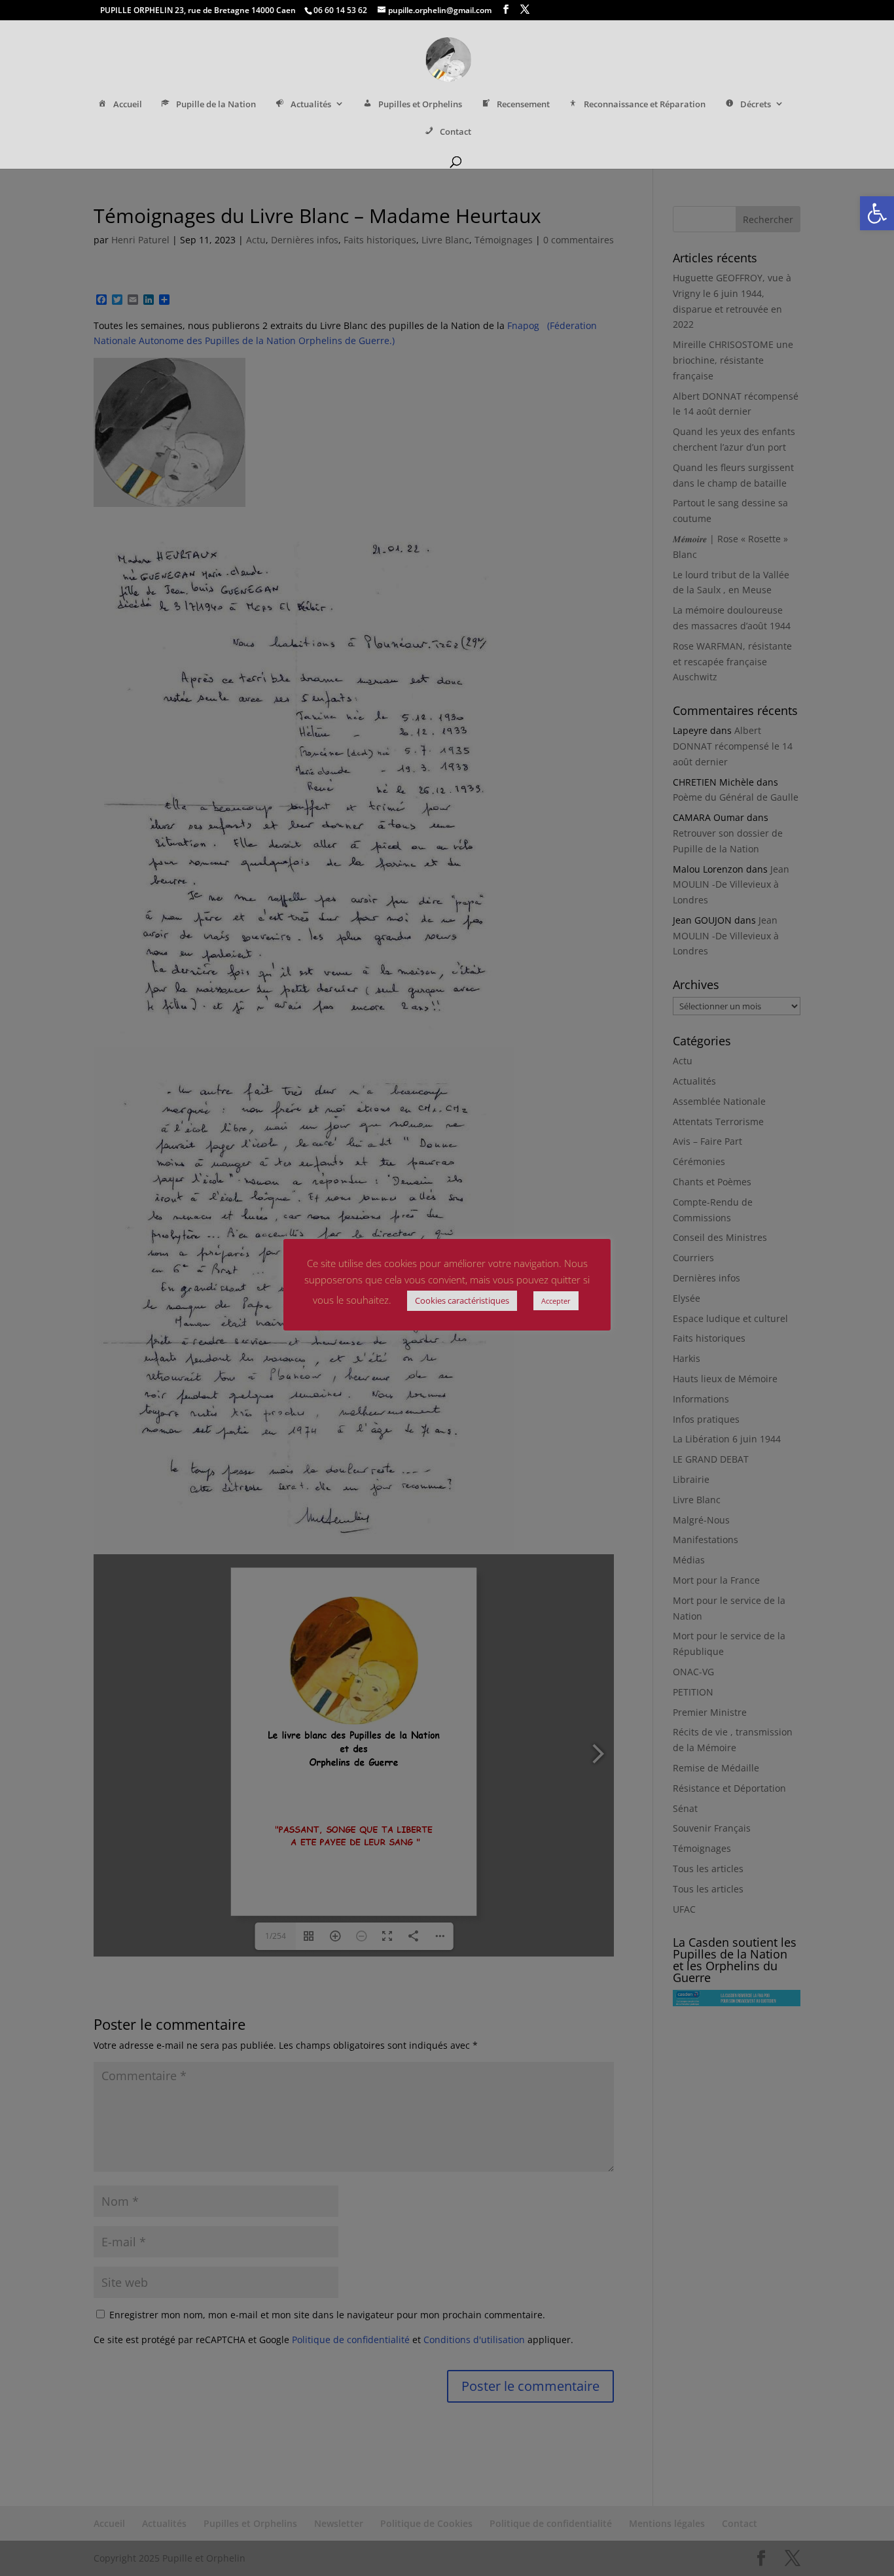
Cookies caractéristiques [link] (462, 1300)
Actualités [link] (311, 104)
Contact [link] (456, 132)
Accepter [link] (556, 1301)
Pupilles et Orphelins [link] (420, 104)
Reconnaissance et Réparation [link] (645, 104)
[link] (877, 213)
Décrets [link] (756, 104)
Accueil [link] (128, 104)
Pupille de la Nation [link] (216, 104)
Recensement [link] (523, 104)
